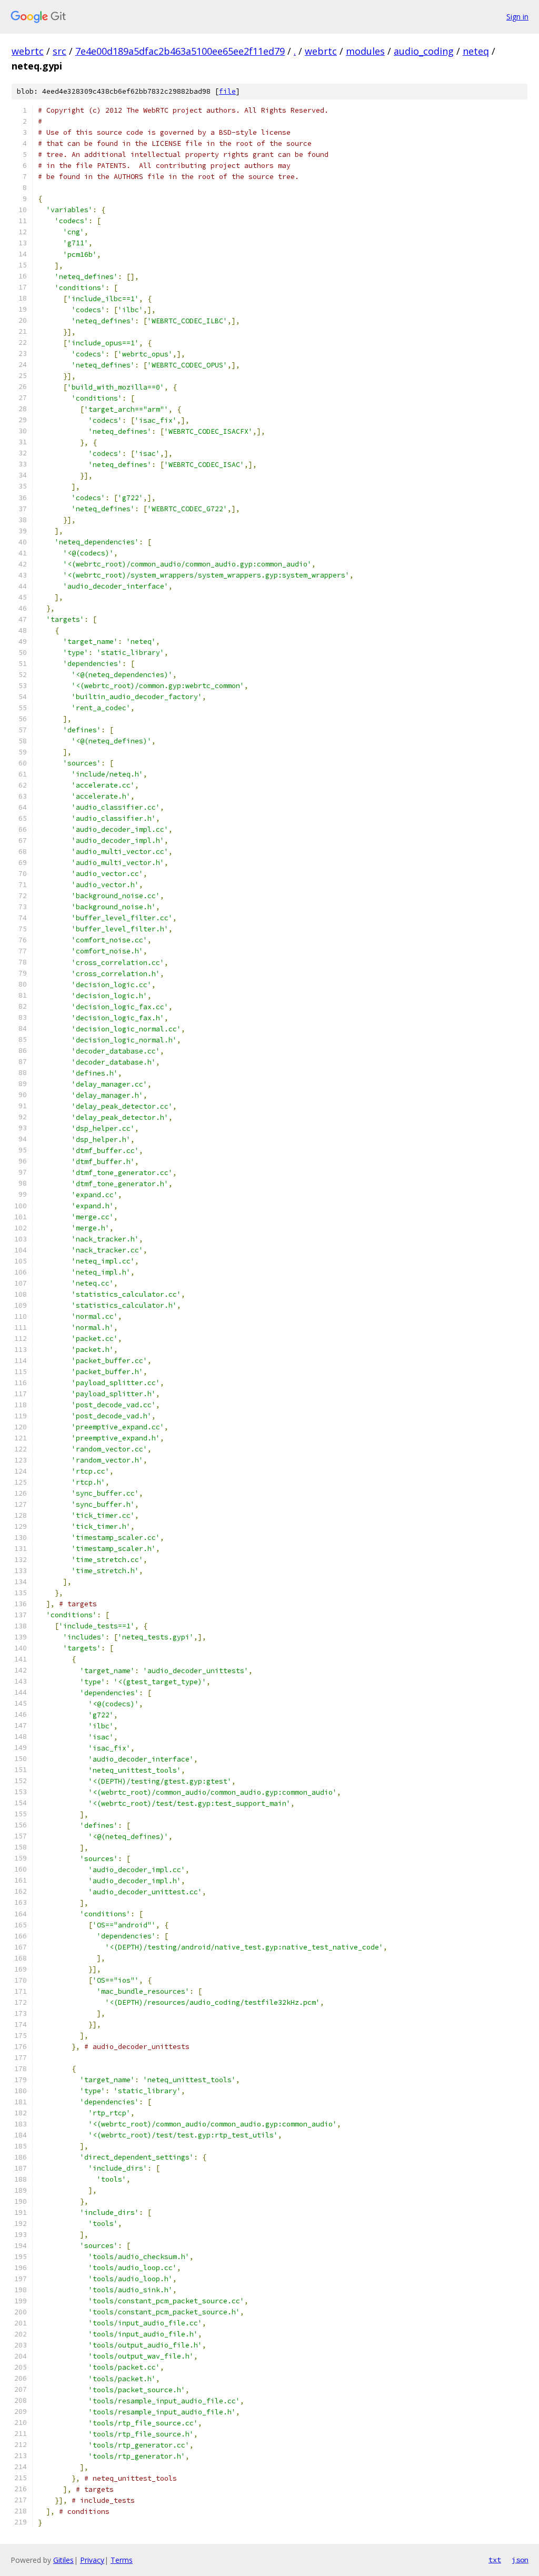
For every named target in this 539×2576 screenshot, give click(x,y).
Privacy (92, 2560)
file (227, 91)
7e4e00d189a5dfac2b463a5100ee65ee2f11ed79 (180, 51)
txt (495, 2560)
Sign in (517, 17)
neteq (476, 51)
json (520, 2560)
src (59, 51)
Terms (122, 2560)
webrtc (28, 51)
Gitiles (63, 2560)
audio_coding (424, 51)
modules (365, 51)
